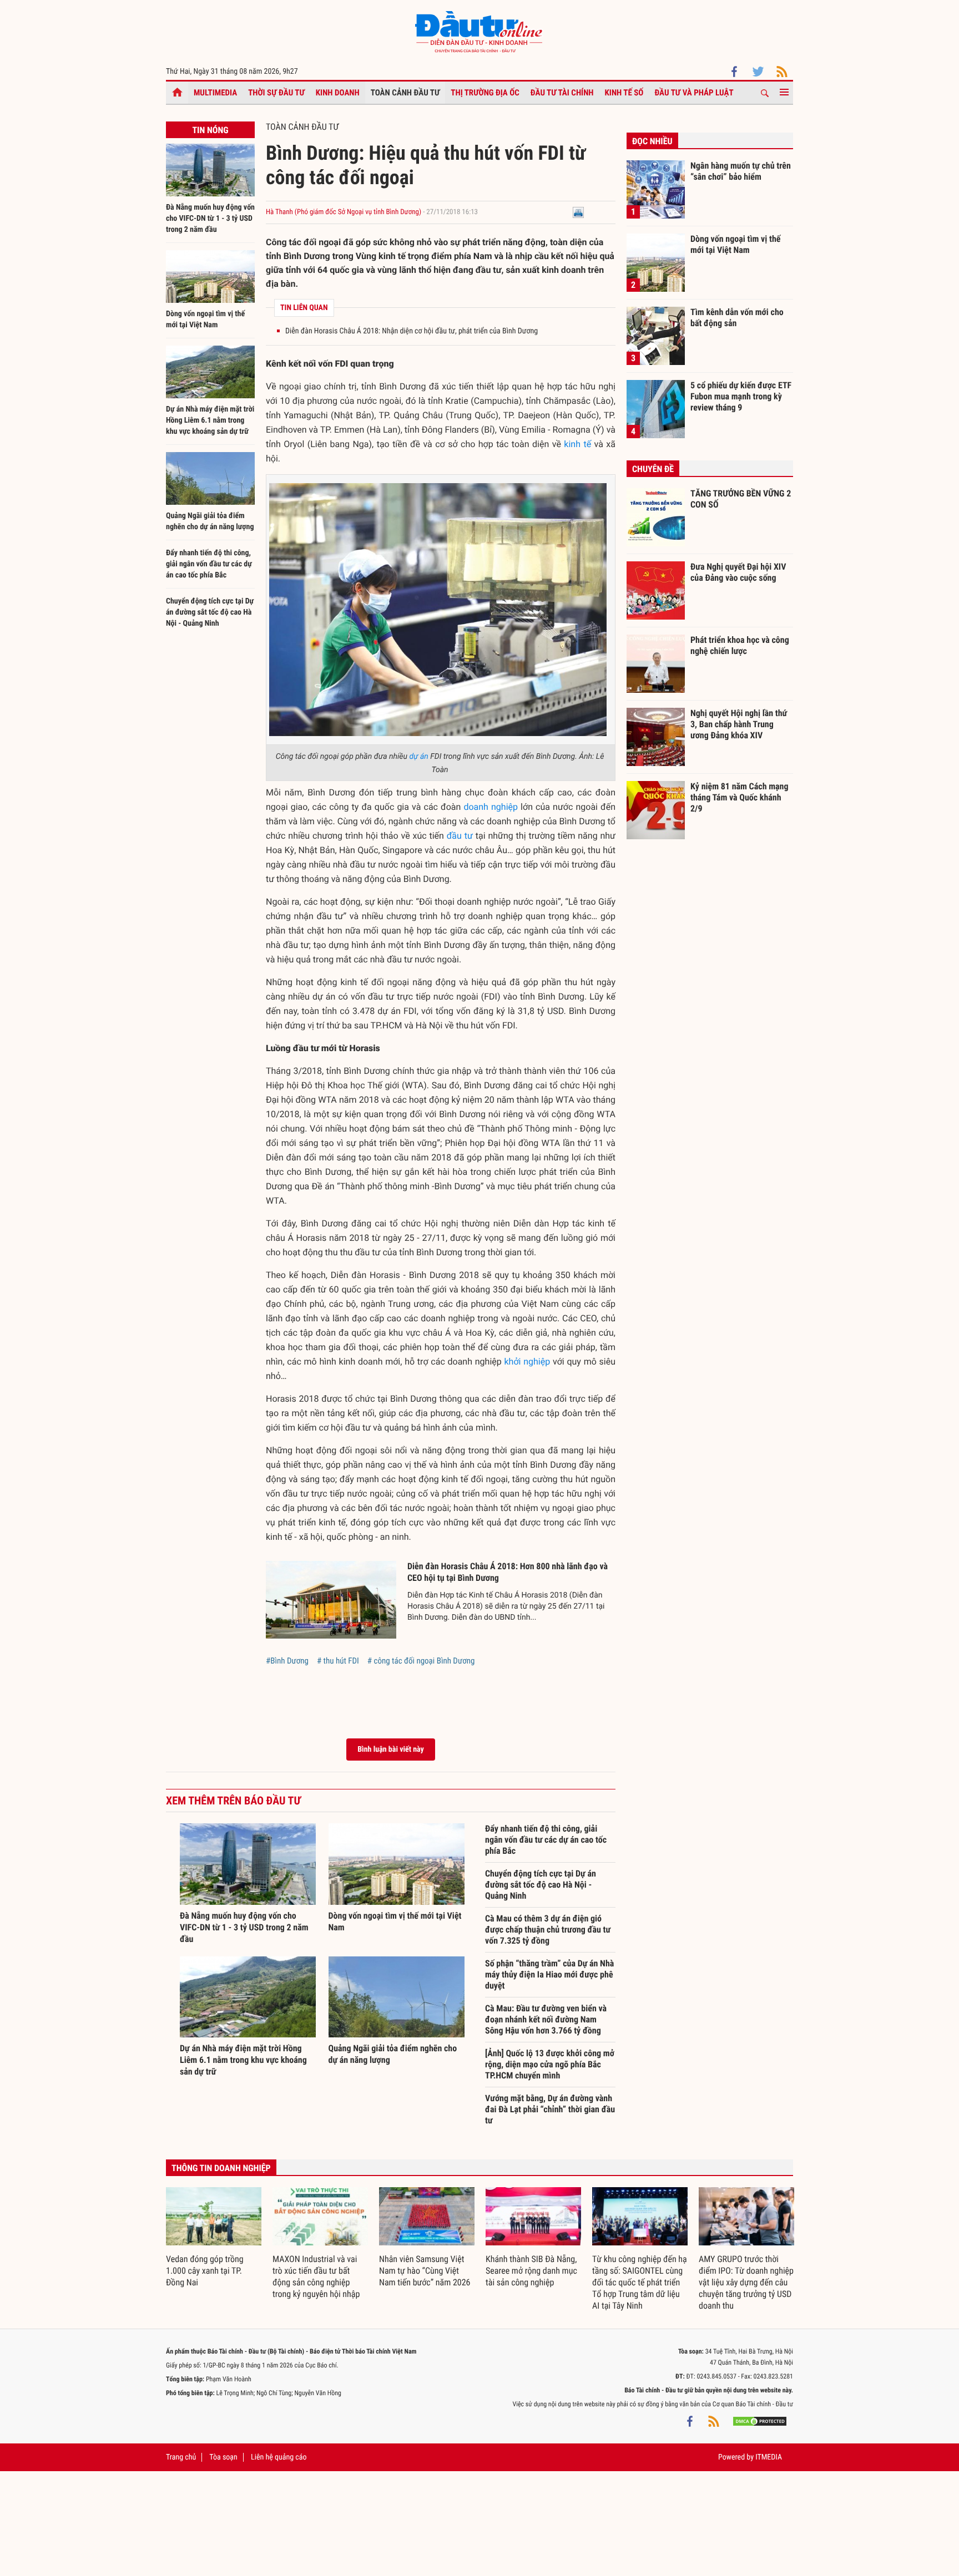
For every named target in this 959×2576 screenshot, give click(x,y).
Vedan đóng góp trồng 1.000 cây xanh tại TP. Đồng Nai (205, 2271)
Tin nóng (210, 130)
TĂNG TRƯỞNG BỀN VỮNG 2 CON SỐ (741, 499)
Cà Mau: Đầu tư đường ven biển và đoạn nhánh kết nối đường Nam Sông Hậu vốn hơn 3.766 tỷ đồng (546, 2019)
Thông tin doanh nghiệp (221, 2168)
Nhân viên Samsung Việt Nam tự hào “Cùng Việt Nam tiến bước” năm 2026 (425, 2271)
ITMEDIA (769, 2457)
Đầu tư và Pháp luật (694, 93)
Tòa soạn (223, 2457)
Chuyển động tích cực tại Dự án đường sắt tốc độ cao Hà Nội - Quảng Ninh (210, 612)
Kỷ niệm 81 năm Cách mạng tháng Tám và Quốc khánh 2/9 (740, 797)
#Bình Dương (287, 1661)
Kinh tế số (624, 93)
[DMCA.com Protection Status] (760, 2421)
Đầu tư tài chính (562, 93)
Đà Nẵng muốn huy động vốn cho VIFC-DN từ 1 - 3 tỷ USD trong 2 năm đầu (210, 219)
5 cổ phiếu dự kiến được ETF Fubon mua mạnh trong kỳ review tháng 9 (741, 396)
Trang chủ (181, 2457)
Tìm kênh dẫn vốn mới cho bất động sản (737, 318)
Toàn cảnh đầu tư (405, 93)
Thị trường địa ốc (485, 93)
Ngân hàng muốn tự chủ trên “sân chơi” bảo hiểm (741, 171)
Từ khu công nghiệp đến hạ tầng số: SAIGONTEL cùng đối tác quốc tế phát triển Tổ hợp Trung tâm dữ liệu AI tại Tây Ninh (640, 2282)
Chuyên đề (653, 469)
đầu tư (460, 836)
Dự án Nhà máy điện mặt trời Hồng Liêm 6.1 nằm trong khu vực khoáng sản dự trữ (210, 420)
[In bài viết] (578, 212)
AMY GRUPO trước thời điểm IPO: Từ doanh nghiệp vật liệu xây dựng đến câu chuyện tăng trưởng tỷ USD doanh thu (746, 2282)
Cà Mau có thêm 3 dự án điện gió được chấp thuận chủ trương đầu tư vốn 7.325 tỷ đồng (548, 1930)
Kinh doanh (338, 93)
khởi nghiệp (527, 1361)
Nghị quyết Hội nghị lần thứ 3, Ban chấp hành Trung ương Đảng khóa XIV (739, 724)
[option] (214, 2238)
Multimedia (215, 93)
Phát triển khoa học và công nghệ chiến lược (740, 645)
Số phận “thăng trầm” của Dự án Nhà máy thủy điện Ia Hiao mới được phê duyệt (549, 1974)
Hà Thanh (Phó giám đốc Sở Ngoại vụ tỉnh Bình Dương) (344, 212)
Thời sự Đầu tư (276, 93)
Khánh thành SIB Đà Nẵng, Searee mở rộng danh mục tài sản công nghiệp (531, 2271)
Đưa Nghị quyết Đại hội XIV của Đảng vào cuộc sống (738, 572)
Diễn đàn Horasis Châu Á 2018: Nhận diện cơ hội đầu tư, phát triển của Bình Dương (412, 331)
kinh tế (577, 444)
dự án (418, 757)
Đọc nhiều (652, 141)
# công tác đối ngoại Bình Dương (421, 1661)
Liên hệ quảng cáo (279, 2457)
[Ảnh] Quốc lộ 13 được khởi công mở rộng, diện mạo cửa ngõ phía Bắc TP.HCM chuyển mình (550, 2064)
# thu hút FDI (338, 1661)
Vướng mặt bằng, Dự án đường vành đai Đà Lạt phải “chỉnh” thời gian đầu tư (550, 2109)
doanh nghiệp (491, 807)
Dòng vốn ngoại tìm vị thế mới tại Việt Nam (735, 244)
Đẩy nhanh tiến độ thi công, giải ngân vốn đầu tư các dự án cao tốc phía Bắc (209, 564)
